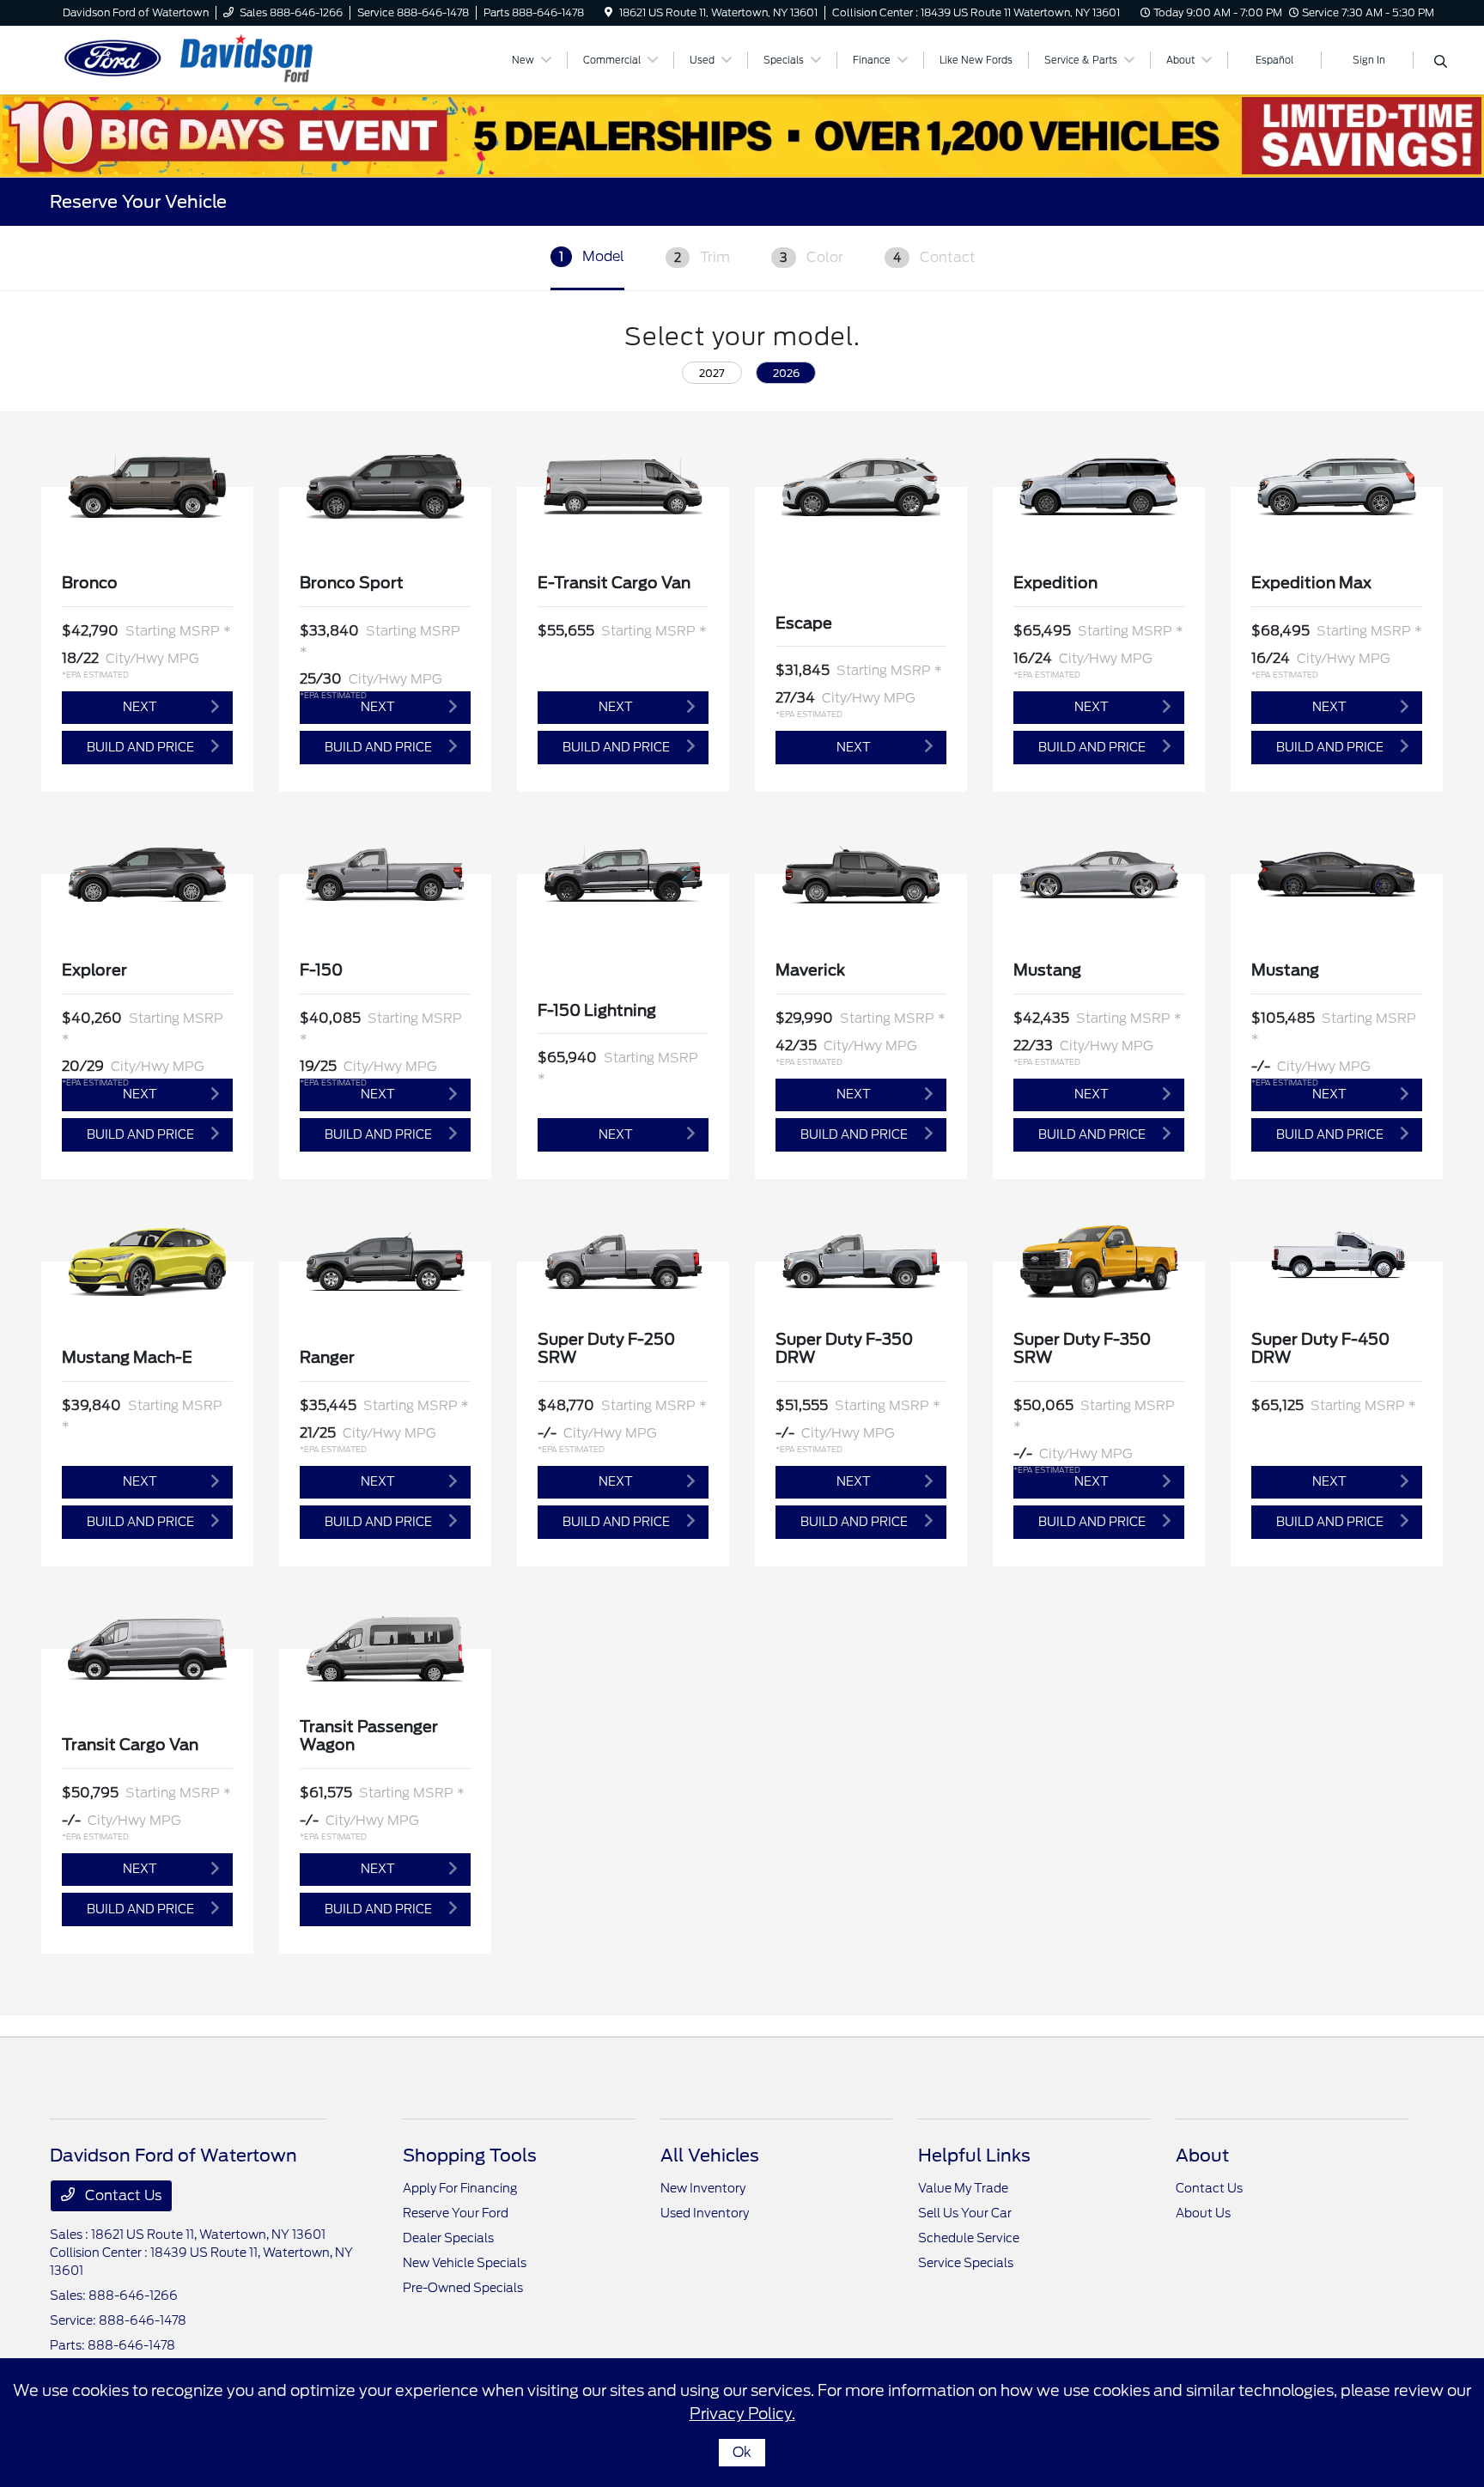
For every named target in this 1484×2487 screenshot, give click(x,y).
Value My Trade (963, 2188)
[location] (608, 12)
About (1202, 2156)
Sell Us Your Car (965, 2213)
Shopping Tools (470, 2156)
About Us (1203, 2213)
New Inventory (703, 2188)
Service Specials (966, 2263)
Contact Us (122, 2195)
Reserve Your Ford (456, 2213)
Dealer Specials (448, 2238)
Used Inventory (705, 2213)
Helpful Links (974, 2156)
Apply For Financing (460, 2188)
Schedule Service (969, 2238)
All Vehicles (710, 2156)
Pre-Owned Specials (463, 2288)
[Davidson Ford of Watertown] (198, 59)
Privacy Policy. (742, 2414)
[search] (1441, 63)
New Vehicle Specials (465, 2263)
